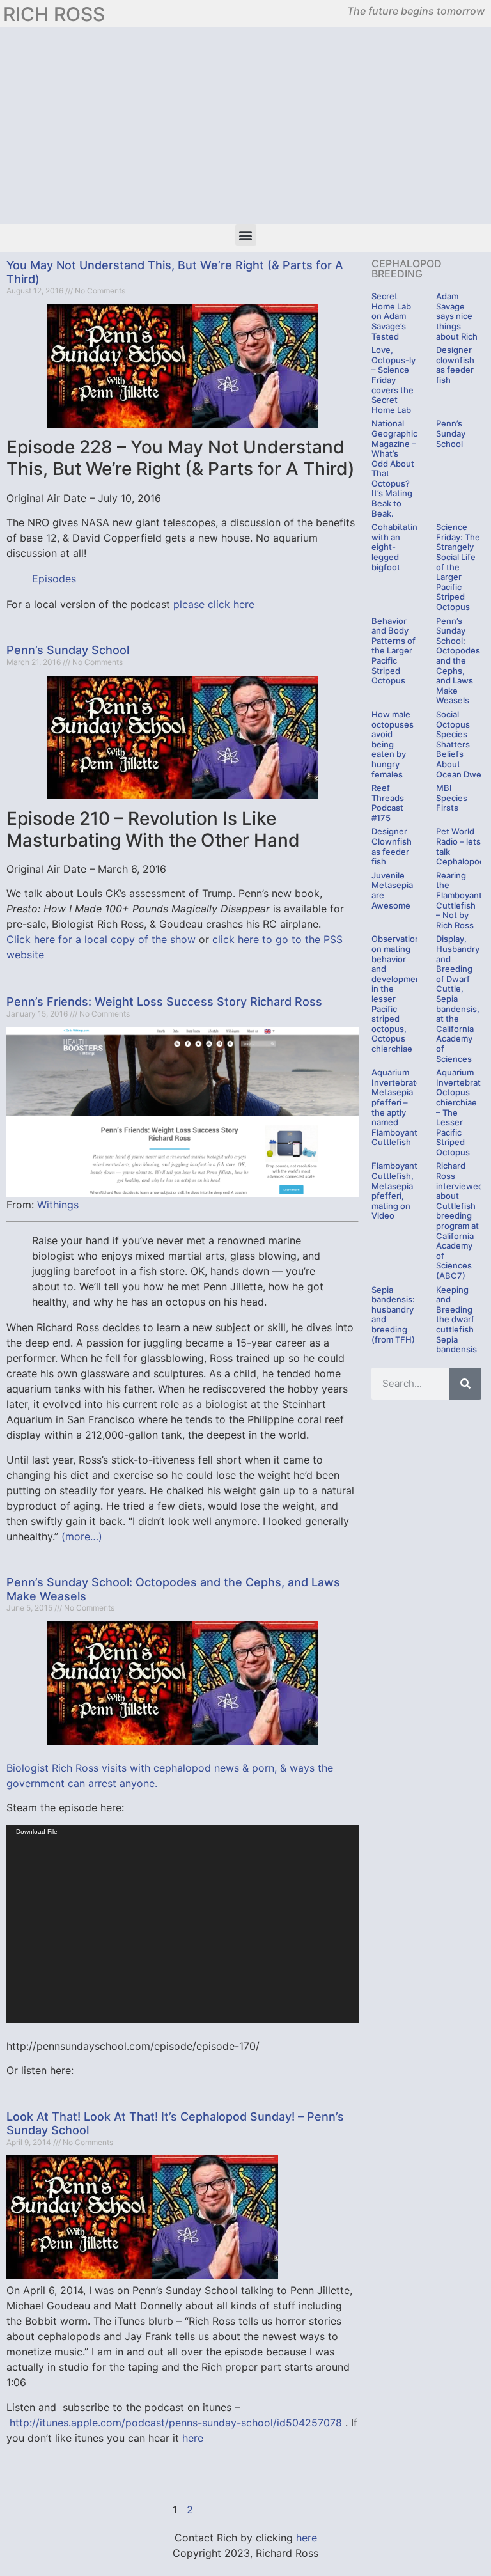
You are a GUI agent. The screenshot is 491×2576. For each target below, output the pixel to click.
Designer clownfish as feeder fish (455, 365)
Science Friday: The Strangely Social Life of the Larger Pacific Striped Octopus (458, 567)
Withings (58, 1205)
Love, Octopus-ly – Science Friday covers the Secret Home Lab (394, 380)
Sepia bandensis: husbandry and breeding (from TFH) (393, 1315)
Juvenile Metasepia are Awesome (392, 890)
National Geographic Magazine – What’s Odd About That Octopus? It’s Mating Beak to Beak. (394, 468)
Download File (37, 1831)
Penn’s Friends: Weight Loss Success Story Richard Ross (164, 1002)
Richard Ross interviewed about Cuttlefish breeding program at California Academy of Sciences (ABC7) (460, 1221)
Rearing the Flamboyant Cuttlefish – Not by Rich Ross (459, 900)
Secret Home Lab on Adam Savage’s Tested (391, 316)
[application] (183, 1924)
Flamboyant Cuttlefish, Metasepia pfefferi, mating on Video (394, 1190)
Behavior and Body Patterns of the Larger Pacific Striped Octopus (394, 651)
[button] (246, 235)
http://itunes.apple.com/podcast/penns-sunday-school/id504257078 (176, 2423)
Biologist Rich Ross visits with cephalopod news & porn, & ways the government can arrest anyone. (170, 1776)
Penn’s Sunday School (68, 650)
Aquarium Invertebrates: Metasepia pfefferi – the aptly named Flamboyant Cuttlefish (400, 1107)
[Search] (465, 1384)
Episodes (54, 579)
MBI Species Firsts (452, 798)
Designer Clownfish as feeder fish (392, 846)
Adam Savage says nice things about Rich (457, 316)
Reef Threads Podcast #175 (388, 803)
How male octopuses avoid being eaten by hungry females (393, 744)
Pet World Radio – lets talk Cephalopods (463, 846)
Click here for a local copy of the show (103, 939)
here (193, 2438)
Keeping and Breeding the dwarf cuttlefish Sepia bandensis (456, 1320)
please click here (214, 604)
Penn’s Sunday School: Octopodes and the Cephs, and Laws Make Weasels (458, 661)
